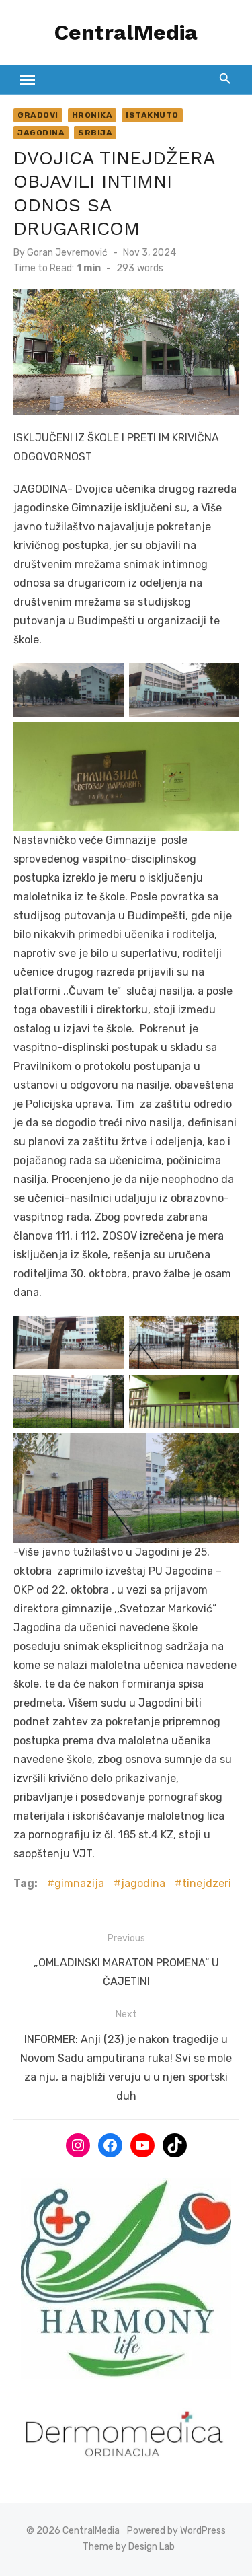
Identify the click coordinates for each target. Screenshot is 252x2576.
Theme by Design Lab (129, 2547)
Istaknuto (152, 115)
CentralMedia (126, 32)
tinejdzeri (207, 1883)
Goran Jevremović (67, 253)
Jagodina (41, 133)
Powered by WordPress (176, 2531)
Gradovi (38, 115)
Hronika (92, 115)
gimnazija (79, 1883)
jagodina (143, 1883)
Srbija (95, 133)
